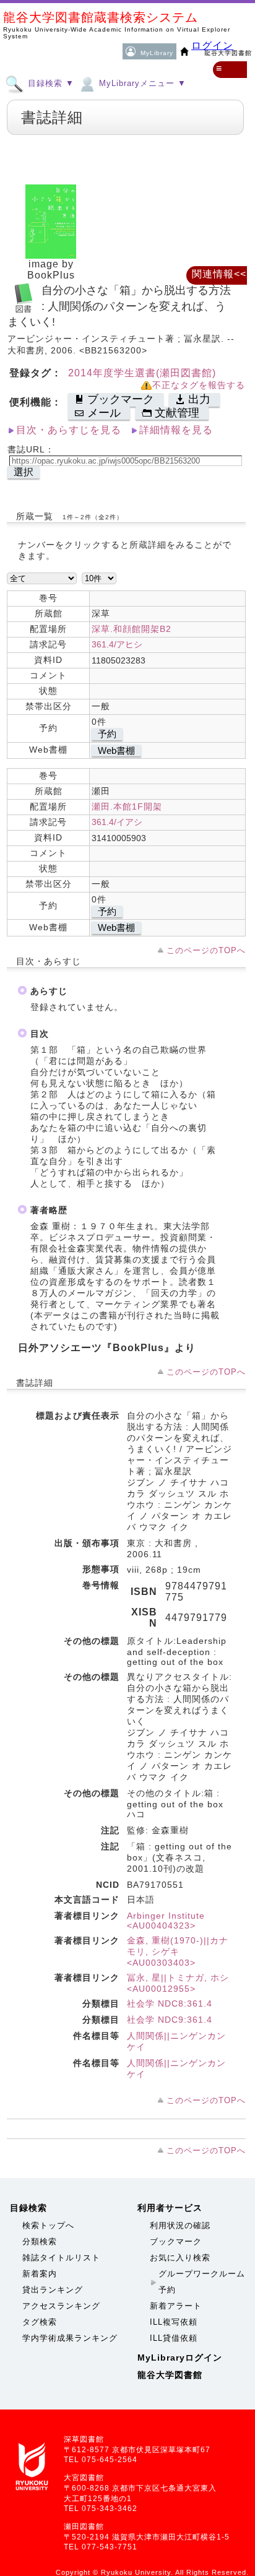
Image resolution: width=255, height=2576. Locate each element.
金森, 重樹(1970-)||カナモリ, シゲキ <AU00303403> (178, 1951)
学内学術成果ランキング (70, 2338)
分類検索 (40, 2241)
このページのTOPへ (206, 950)
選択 (24, 472)
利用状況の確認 (180, 2225)
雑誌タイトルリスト (61, 2258)
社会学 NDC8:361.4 (170, 2003)
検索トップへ (48, 2225)
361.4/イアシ (117, 822)
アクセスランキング (61, 2306)
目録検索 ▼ (50, 83)
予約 (107, 734)
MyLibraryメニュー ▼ (141, 83)
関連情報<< (219, 274)
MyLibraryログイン (180, 2358)
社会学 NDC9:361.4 (170, 2020)
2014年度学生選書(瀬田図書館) (142, 373)
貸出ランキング (53, 2290)
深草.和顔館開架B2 (132, 629)
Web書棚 (116, 750)
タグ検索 (40, 2322)
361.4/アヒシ (117, 644)
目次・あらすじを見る (69, 430)
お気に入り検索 (180, 2258)
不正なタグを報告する (199, 385)
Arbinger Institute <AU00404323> (166, 1921)
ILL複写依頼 (174, 2322)
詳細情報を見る (176, 430)
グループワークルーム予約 (202, 2282)
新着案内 (40, 2274)
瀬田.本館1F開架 (127, 806)
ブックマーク (176, 2241)
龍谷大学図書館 (170, 2375)
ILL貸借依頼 (174, 2338)
